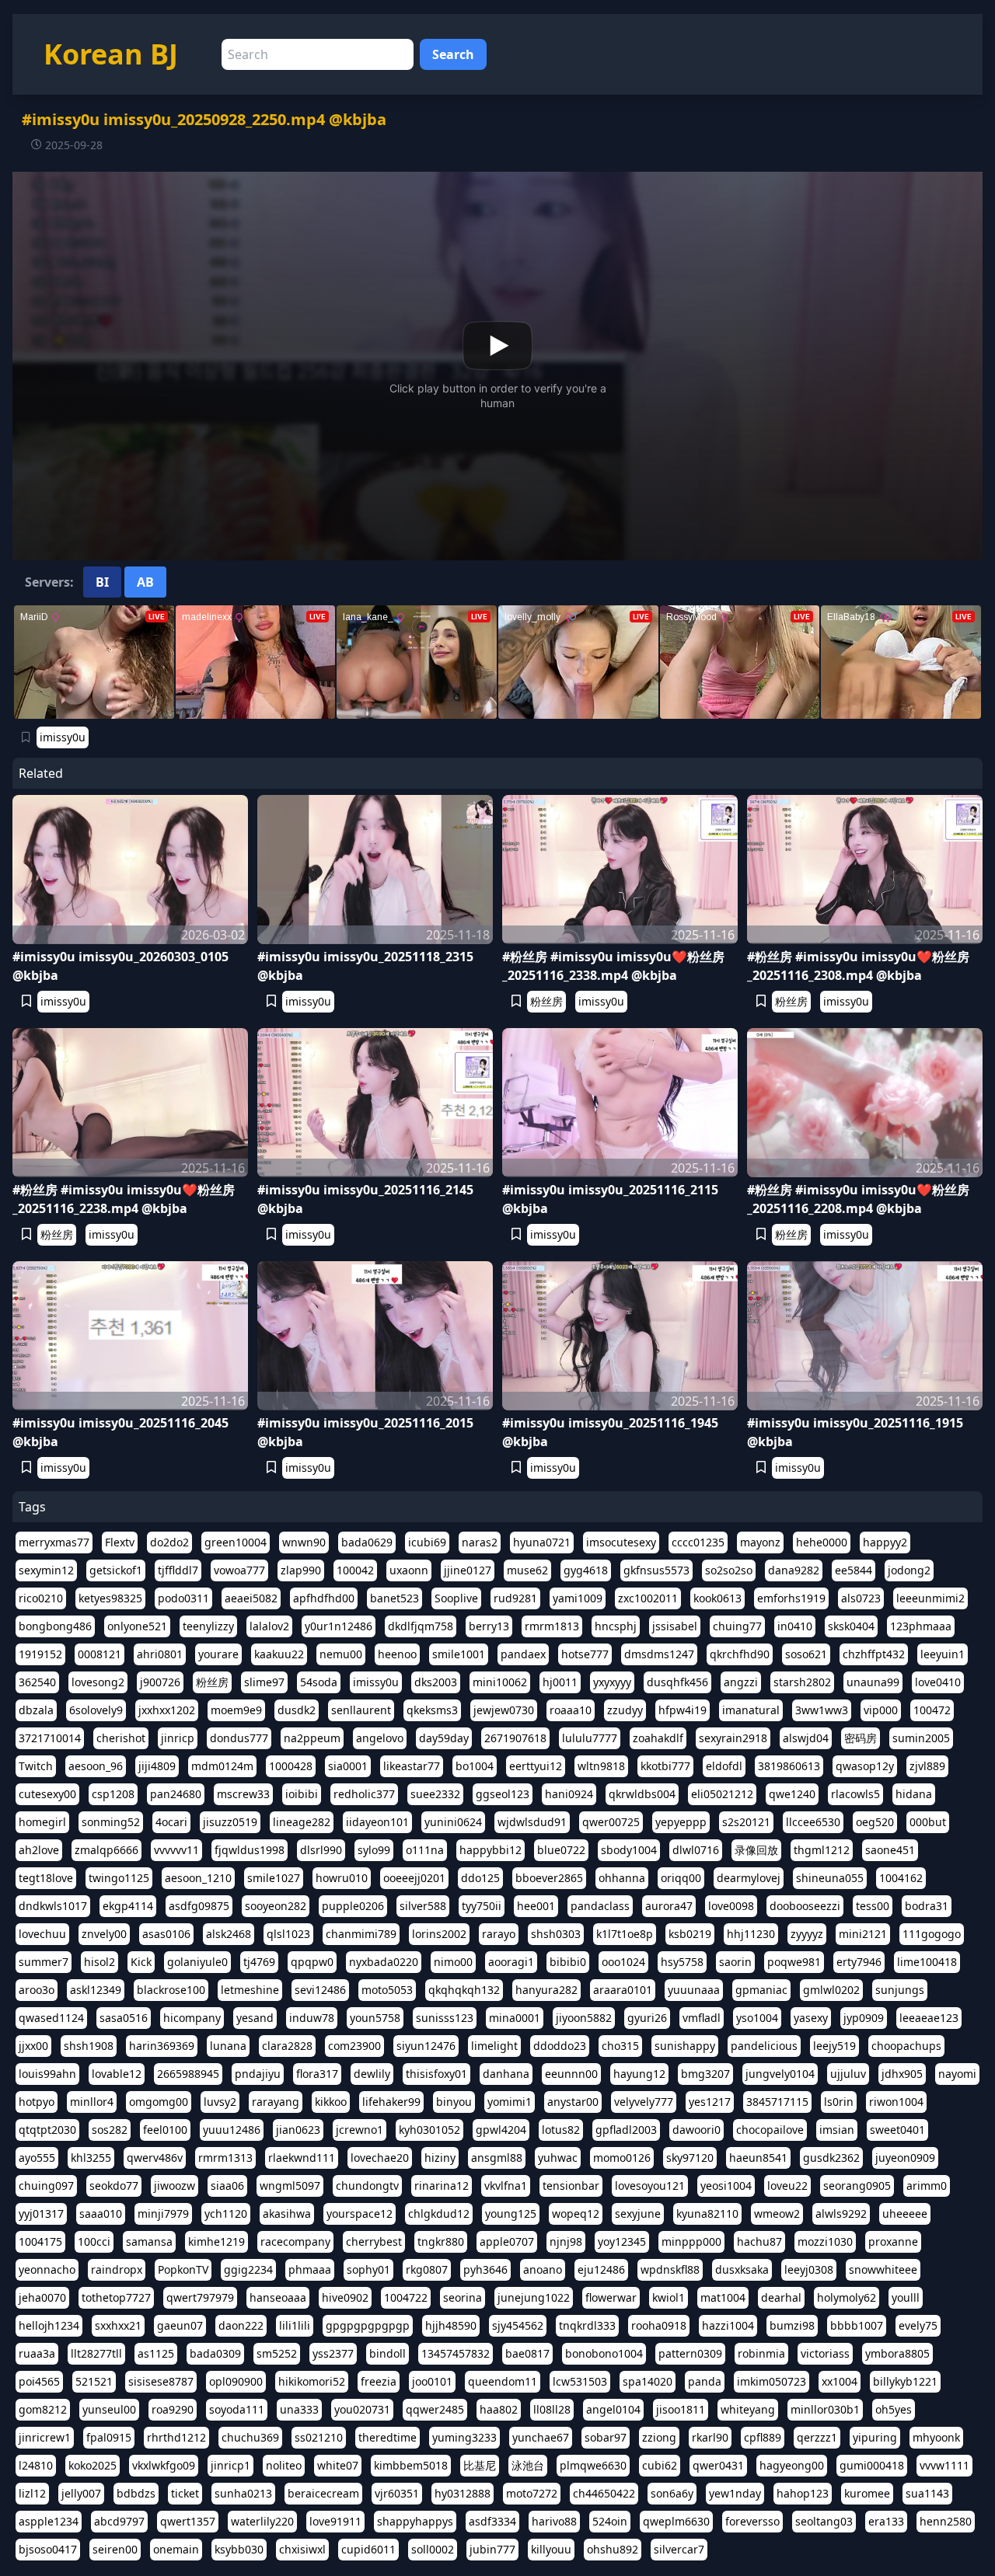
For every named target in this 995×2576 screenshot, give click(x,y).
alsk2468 (229, 1934)
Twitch (36, 1766)
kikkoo (331, 2102)
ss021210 (319, 2437)
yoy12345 (622, 2241)
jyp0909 (864, 2018)
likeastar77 (412, 1766)
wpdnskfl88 (670, 2269)
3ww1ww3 (822, 1710)
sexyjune (638, 2213)
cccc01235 (698, 1542)
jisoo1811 (681, 2409)
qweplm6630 (676, 2521)
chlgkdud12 (439, 2213)
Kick (141, 1962)
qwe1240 (792, 1794)
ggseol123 (503, 1794)
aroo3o (37, 1990)
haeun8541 (758, 2158)
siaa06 (227, 2186)
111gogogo (932, 1934)
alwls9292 (841, 2213)
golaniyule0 (197, 1962)
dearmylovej (749, 1878)
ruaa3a (37, 2353)
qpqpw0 (312, 1962)
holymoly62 (847, 2297)
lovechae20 (380, 2158)
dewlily (372, 2074)
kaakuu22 (279, 1654)
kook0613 (717, 1598)
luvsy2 (220, 2102)
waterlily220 (262, 2521)
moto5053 (387, 1990)
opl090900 (236, 2381)
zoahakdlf (658, 1738)
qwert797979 (200, 2297)
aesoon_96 (96, 1766)
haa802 (499, 2409)
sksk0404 (851, 1626)
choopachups (906, 2046)
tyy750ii (482, 1906)
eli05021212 (722, 1794)
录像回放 (756, 1850)
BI (102, 582)
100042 (355, 1570)
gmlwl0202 (831, 1990)
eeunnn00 (571, 2074)
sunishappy (685, 2046)
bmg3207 (705, 2074)
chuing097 (46, 2186)
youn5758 (375, 2018)
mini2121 (863, 1934)
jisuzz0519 (230, 1822)
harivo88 (554, 2521)
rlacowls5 (855, 1794)
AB (145, 582)
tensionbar (571, 2186)
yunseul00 (109, 2409)
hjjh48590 (451, 2325)
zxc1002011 (648, 1598)
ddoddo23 (560, 2046)
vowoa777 (239, 1570)
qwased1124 (51, 2018)
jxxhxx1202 (167, 1710)
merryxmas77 (54, 1542)
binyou (454, 2102)
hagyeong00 (792, 2465)
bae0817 (527, 2353)
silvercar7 (679, 2549)
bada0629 (367, 1542)
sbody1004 (629, 1850)
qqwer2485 (435, 2409)
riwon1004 (896, 2102)
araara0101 (623, 1990)
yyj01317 (41, 2213)
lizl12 (32, 2493)
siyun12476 (426, 2046)
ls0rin (839, 2102)
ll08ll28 (552, 2409)
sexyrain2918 (733, 1738)
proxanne (893, 2241)
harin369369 (162, 2046)
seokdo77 (114, 2186)
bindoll (388, 2353)
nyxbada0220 (384, 1962)
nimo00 (453, 1962)
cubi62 (660, 2465)
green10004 (236, 1542)
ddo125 (480, 1878)
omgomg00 (159, 2102)
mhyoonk (936, 2437)
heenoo (397, 1654)
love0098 (731, 1906)
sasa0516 (124, 2018)
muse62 (527, 1570)
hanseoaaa (278, 2297)
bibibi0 (568, 1962)
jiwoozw (175, 2186)
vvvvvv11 (176, 1850)
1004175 (40, 2241)
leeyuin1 (943, 1654)
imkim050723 (772, 2381)
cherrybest (374, 2241)
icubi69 (427, 1542)
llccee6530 (813, 1822)
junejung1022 (534, 2297)
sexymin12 (46, 1570)
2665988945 (188, 2074)
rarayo (499, 1934)
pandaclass (600, 1906)
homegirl (42, 1822)
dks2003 (436, 1682)
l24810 (36, 2465)
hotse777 (585, 1654)
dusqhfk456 (677, 1682)
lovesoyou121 (650, 2186)
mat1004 (723, 2297)
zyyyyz (807, 1934)
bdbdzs (136, 2493)
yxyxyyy (612, 1682)
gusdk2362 (831, 2158)
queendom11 (503, 2381)
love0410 (938, 1682)
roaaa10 (571, 1710)
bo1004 (475, 1766)
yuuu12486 (232, 2130)
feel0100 (165, 2130)
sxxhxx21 (118, 2325)
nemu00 (341, 1654)
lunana (228, 2046)
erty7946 (859, 1962)
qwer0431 (718, 2465)
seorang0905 (857, 2186)
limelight (494, 2046)
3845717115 (777, 2102)
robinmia (761, 2353)
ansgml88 (497, 2158)
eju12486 (601, 2269)
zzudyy (625, 1710)
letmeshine (250, 1990)
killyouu (551, 2549)
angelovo (380, 1738)
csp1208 (113, 1794)
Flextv (120, 1542)
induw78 (312, 2018)
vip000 (881, 1710)
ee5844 (854, 1570)
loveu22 (787, 2186)
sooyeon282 (276, 1906)
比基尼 (480, 2465)
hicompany (192, 2018)
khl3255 (91, 2158)
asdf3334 (492, 2521)
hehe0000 (822, 1542)
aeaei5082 (251, 1598)
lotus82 (561, 2130)
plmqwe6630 (593, 2465)
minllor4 (92, 2102)
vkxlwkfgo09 (164, 2465)
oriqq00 (681, 1878)
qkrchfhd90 (740, 1654)
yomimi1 (510, 2102)
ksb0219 (690, 1934)
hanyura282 (546, 1990)
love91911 (335, 2521)
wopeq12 (576, 2213)
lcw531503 (580, 2381)
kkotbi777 (665, 1766)
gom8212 (43, 2409)
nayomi (957, 2074)
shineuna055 (830, 1878)
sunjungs (900, 1990)
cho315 (620, 2046)
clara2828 (287, 2046)
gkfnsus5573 (656, 1570)
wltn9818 (601, 1766)
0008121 (99, 1654)
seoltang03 (824, 2521)
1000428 (291, 1766)
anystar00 (573, 2102)
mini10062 (500, 1682)
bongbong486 (55, 1626)
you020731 (362, 2409)
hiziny (440, 2158)
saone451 (890, 1850)
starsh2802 (802, 1682)
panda (705, 2381)
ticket (185, 2493)
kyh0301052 (429, 2130)
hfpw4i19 (683, 1710)
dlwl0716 (696, 1850)
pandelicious (764, 2046)
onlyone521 (137, 1626)
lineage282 (302, 1822)
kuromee (867, 2493)
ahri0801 (160, 1654)
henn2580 (946, 2521)
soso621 (806, 1654)
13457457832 (456, 2353)
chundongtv (367, 2186)
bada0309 (215, 2353)
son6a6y (672, 2493)
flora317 (317, 2074)
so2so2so (729, 1570)
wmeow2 (777, 2213)
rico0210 (41, 1598)
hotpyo (37, 2102)
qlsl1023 (288, 1934)
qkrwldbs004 (642, 1794)
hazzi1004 (728, 2325)
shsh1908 (89, 2046)
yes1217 (710, 2102)
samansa (149, 2241)
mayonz (760, 1542)
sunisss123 (445, 2018)
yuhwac (558, 2158)
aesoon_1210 (198, 1878)
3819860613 (789, 1766)
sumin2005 (921, 1738)
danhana (506, 2074)
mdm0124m (222, 1766)
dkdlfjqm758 (421, 1626)
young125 (511, 2213)
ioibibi (302, 1794)
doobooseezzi (805, 1906)
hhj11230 (751, 1934)
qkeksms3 (432, 1710)
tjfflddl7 (178, 1570)
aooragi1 (511, 1962)
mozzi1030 (825, 2241)
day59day (444, 1738)
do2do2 (169, 1542)
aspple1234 (49, 2521)
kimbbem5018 (411, 2465)
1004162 (901, 1878)
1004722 (406, 2297)
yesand (255, 2018)
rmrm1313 (225, 2158)
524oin (610, 2521)
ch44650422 (604, 2493)
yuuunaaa (694, 1990)
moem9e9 (236, 1710)
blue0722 (561, 1850)
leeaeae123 (929, 2018)
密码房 (861, 1738)
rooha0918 (659, 2325)
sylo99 (374, 1850)
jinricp (178, 1738)
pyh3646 (485, 2269)
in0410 (795, 1626)
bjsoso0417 (48, 2549)
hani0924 (569, 1794)
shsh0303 (556, 1934)
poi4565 (39, 2381)
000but (928, 1822)
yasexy (811, 2018)
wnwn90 (304, 1542)
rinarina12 (442, 2186)
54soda (319, 1682)
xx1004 (840, 2381)
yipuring (875, 2437)
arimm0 (927, 2186)
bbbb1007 (857, 2325)
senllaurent (361, 1710)
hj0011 (560, 1682)
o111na (425, 1850)
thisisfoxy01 (436, 2074)
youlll (906, 2297)
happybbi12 (491, 1850)
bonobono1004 (604, 2353)
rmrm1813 (552, 1626)
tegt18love (46, 1878)
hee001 (536, 1906)
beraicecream (323, 2493)
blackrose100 (171, 1990)
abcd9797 (119, 2521)
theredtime (388, 2437)
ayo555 (37, 2158)
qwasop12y (865, 1766)
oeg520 (875, 1822)
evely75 (918, 2325)
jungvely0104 (780, 2074)
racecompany (295, 2241)
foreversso (752, 2521)
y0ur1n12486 (339, 1626)
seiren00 (115, 2549)
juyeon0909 (905, 2158)
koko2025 (93, 2465)
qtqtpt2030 (47, 2130)
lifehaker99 (391, 2102)
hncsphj (616, 1626)
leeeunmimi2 (930, 1598)
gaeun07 (180, 2325)
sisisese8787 (161, 2381)
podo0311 (183, 1598)
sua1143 (927, 2493)
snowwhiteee (883, 2269)
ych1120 (226, 2213)
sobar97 (606, 2437)
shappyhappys (415, 2521)
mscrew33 (243, 1794)
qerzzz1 (817, 2437)
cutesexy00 (47, 1794)
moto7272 (532, 2493)
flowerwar (611, 2297)
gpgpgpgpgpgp (368, 2325)
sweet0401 (897, 2130)
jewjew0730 (504, 1710)
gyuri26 (647, 2018)
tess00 (873, 1906)
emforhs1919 (791, 1598)
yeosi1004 (726, 2186)
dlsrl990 (321, 1850)
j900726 (160, 1682)
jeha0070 (42, 2297)
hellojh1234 (49, 2325)
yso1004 (757, 2018)
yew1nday (735, 2493)
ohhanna (622, 1878)
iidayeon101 (377, 1822)
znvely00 (104, 1934)
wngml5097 (290, 2186)
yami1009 (578, 1598)
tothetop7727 (116, 2297)
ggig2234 (248, 2269)
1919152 (40, 1654)
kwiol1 (669, 2297)
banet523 (395, 1598)
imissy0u (63, 737)
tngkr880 (441, 2241)
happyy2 (885, 1542)
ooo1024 (623, 1962)
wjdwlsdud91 (532, 1822)
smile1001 (459, 1654)
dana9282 (794, 1570)
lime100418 (927, 1962)
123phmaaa (921, 1626)
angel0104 (613, 2409)
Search (453, 54)
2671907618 (515, 1738)
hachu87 (759, 2241)
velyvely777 (644, 2102)
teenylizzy (208, 1626)
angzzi (741, 1682)
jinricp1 (230, 2465)
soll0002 (433, 2549)
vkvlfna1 (506, 2186)
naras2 (480, 1542)
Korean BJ (111, 54)
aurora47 (669, 1906)
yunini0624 (453, 1822)
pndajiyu (258, 2074)
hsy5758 (682, 1962)
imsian (837, 2130)
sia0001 (348, 1766)
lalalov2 (269, 1626)
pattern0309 (690, 2353)
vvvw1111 (944, 2465)
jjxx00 (33, 2046)
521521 (94, 2381)
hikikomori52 (312, 2381)
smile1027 (274, 1878)
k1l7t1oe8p (625, 1934)
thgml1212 (822, 1850)
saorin (735, 1962)
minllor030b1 (825, 2409)
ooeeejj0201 (414, 1878)
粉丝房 (546, 1001)
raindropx (117, 2269)
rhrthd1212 (176, 2437)
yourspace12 (360, 2213)
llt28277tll (96, 2353)
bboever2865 (549, 1878)
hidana (914, 1794)
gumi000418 (872, 2465)
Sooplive (456, 1598)
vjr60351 (397, 2493)
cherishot (121, 1738)
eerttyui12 (536, 1766)
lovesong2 (98, 1682)
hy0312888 (463, 2493)
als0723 (861, 1598)
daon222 (241, 2325)
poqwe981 (794, 1962)
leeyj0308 (809, 2269)
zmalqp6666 (106, 1850)
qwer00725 (611, 1822)
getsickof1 (116, 1570)
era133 (886, 2521)
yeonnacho (47, 2269)
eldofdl (724, 1766)
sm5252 (277, 2353)
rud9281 (515, 1598)
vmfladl (702, 2018)
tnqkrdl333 (587, 2325)
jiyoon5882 (584, 2018)
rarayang (276, 2102)
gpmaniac (761, 1990)
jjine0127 (468, 1570)
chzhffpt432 (874, 1654)
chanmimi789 (361, 1934)
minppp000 (691, 2241)
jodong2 (909, 1570)
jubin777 (492, 2549)
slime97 (264, 1682)
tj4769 (259, 1962)
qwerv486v (155, 2158)
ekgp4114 (128, 1906)
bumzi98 (792, 2325)
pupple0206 (353, 1906)
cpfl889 (763, 2437)
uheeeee (905, 2213)
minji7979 (163, 2213)
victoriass (825, 2353)
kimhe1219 (216, 2241)
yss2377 (333, 2353)
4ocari (171, 1822)
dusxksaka (742, 2269)
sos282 (110, 2130)
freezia (379, 2381)
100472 (932, 1710)
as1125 (156, 2353)
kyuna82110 (707, 2213)
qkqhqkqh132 (464, 1990)
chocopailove (770, 2130)
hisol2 (99, 1962)
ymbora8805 (897, 2353)
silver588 (423, 1906)
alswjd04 (806, 1738)
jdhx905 (902, 2074)
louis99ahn (47, 2074)
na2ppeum (312, 1738)
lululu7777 (590, 1738)
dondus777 (239, 1738)
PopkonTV (183, 2269)
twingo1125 (119, 1878)
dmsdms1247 (659, 1654)
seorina (463, 2297)
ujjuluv (848, 2074)
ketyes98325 (110, 1598)
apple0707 (507, 2241)
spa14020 (648, 2381)
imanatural (751, 1710)
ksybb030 (239, 2549)
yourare (218, 1654)
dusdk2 (297, 1710)
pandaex (523, 1654)
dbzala (36, 1710)
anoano (543, 2269)
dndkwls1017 (53, 1906)
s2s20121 (746, 1822)
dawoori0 (696, 2130)
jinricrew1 (45, 2437)
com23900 (354, 2046)
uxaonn (409, 1570)
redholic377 (364, 1794)
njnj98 (566, 2241)
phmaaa (310, 2269)
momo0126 (622, 2158)
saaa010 (101, 2213)
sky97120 (690, 2158)
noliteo (284, 2465)
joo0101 (432, 2381)
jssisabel (675, 1626)
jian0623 (298, 2130)
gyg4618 (586, 1570)
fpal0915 (109, 2437)
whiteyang (748, 2409)
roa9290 (173, 2409)
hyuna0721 (542, 1542)
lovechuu (42, 1934)
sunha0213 (243, 2493)
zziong (659, 2437)
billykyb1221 (905, 2381)
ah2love (39, 1850)
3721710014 (50, 1738)
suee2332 (435, 1794)
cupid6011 (368, 2549)
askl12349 (96, 1990)
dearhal (781, 2297)
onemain (176, 2549)
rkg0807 (427, 2269)
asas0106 (166, 1934)
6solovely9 (96, 1710)
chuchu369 (250, 2437)
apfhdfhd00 (324, 1598)
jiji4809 (157, 1766)
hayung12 (639, 2074)
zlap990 (301, 1570)
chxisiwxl (302, 2549)
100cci (94, 2241)
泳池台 (528, 2465)
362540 (37, 1682)
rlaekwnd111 (302, 2158)
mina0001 (515, 2018)
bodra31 (927, 1906)
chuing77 (737, 1626)
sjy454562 (518, 2325)
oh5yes (894, 2409)
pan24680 (176, 1794)
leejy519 (834, 2046)
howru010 (342, 1878)
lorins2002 (439, 1934)
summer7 (44, 1962)
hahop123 (803, 2493)
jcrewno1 (360, 2130)
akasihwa (287, 2213)
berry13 (489, 1626)
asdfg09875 (199, 1906)
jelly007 (81, 2493)
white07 (338, 2465)
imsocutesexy (621, 1542)
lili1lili (295, 2325)
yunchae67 (541, 2437)
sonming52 (111, 1822)
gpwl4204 (501, 2130)
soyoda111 (237, 2409)
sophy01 (368, 2269)
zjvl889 (927, 1766)
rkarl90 (710, 2437)
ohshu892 (613, 2549)
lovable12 (117, 2074)
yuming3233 (464, 2437)
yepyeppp (681, 1822)
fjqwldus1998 (250, 1850)
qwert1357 (188, 2521)
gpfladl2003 (626, 2130)
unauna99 (873, 1682)
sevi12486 (320, 1990)
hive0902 (345, 2297)
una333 (299, 2409)
